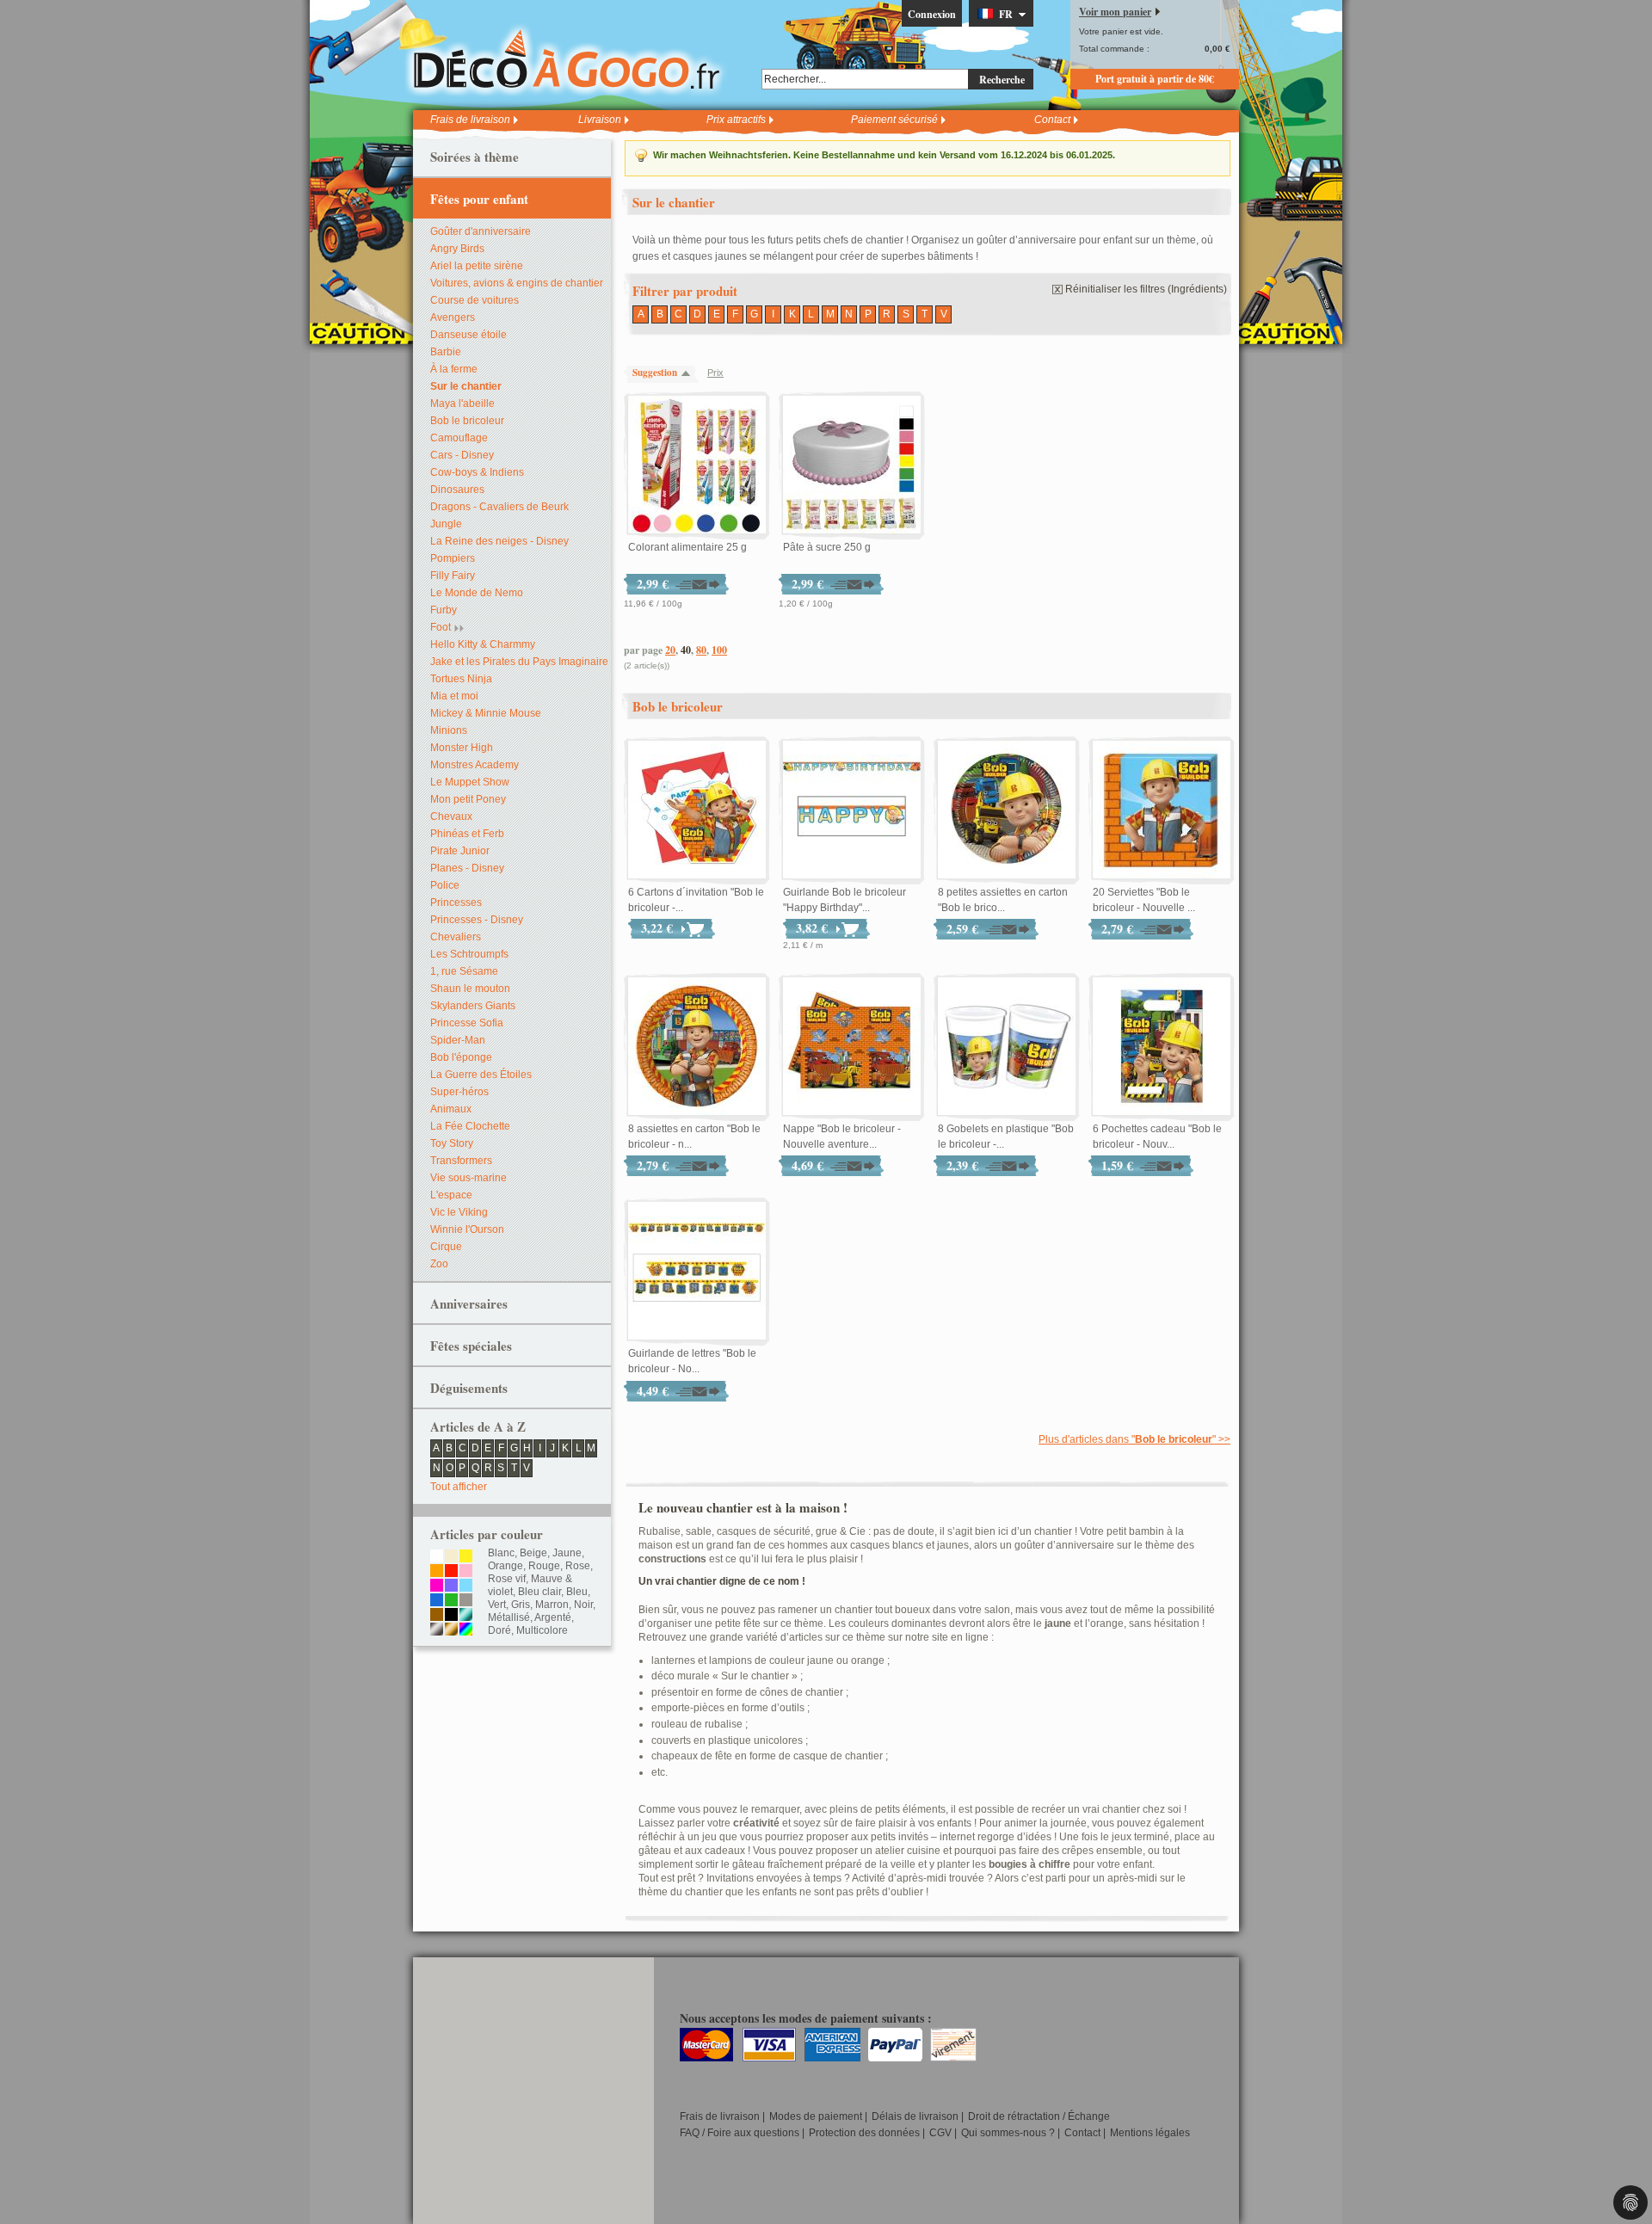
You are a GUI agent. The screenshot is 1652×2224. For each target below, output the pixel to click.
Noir (583, 1605)
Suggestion (655, 373)
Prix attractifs (736, 120)
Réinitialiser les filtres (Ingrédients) (1146, 289)
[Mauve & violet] (451, 1586)
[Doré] (451, 1630)
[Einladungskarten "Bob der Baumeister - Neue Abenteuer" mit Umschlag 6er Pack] (697, 810)
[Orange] (437, 1572)
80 (701, 650)
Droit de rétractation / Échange (1039, 2116)
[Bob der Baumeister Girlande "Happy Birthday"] (852, 810)
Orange (505, 1566)
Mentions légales (1150, 2133)
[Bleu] (437, 1601)
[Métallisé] (466, 1616)
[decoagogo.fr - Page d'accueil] (572, 59)
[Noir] (451, 1616)
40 (686, 650)
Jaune (567, 1553)
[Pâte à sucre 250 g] (852, 465)
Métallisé (509, 1617)
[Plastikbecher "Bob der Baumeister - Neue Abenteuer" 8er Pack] (1007, 1047)
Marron (552, 1605)
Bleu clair (539, 1592)
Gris (521, 1605)
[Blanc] (437, 1557)
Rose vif (507, 1579)
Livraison (600, 120)
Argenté (553, 1617)
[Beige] (451, 1557)
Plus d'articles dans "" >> (1134, 1439)
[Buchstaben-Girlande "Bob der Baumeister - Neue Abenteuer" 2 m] (697, 1272)
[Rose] (466, 1572)
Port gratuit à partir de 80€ (1155, 79)
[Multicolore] (466, 1630)
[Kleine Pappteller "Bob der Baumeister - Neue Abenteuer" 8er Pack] (1007, 810)
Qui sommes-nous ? (1008, 2133)
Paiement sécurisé (894, 120)
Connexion (932, 14)
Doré (499, 1630)
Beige (533, 1553)
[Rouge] (451, 1572)
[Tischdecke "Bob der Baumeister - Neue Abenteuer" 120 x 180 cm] (852, 1047)
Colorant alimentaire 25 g (687, 547)
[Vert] (451, 1601)
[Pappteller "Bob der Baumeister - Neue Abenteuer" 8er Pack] (697, 1047)
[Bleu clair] (466, 1586)
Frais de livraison (470, 120)
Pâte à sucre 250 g (827, 547)
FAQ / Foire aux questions (740, 2133)
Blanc (501, 1553)
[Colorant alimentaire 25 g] (697, 465)
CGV (940, 2133)
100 (719, 650)
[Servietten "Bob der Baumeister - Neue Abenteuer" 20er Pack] (1162, 810)
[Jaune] (466, 1557)
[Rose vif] (437, 1586)
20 (670, 650)
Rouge (544, 1566)
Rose (578, 1566)
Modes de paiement (816, 2116)
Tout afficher (459, 1487)
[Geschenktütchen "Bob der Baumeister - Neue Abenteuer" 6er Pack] (1162, 1047)
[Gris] (466, 1601)
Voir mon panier (1115, 12)
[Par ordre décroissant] (690, 373)
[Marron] (437, 1616)
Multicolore (542, 1630)
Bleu (577, 1592)
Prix (715, 373)
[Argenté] (437, 1630)
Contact (1052, 120)
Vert (497, 1605)
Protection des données (864, 2133)
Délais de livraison (915, 2116)
